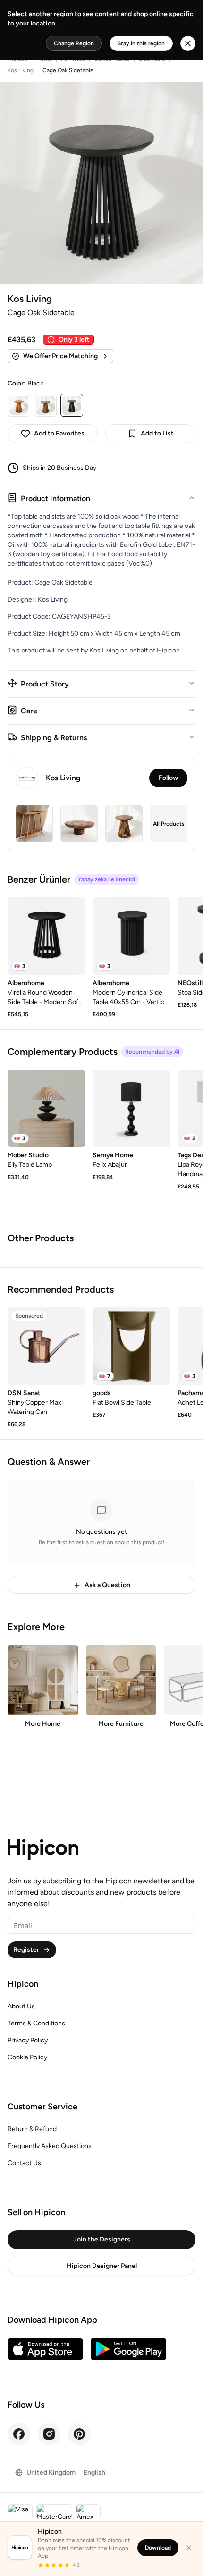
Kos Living (21, 70)
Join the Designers (102, 2239)
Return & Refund (32, 2129)
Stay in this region (141, 43)
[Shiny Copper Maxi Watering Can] (46, 1346)
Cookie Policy (27, 2057)
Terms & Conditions (36, 2023)
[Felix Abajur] (131, 1108)
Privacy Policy (28, 2040)
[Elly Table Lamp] (46, 1108)
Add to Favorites (59, 433)
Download (158, 2548)
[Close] (189, 2548)
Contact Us (24, 2163)
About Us (21, 2006)
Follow (168, 778)
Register (26, 1950)
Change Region (74, 43)
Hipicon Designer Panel (102, 2266)
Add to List (157, 433)
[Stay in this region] (188, 43)
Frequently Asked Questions (50, 2146)
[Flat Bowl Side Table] (131, 1346)
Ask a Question (107, 1585)
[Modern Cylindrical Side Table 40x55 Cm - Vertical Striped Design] (131, 936)
